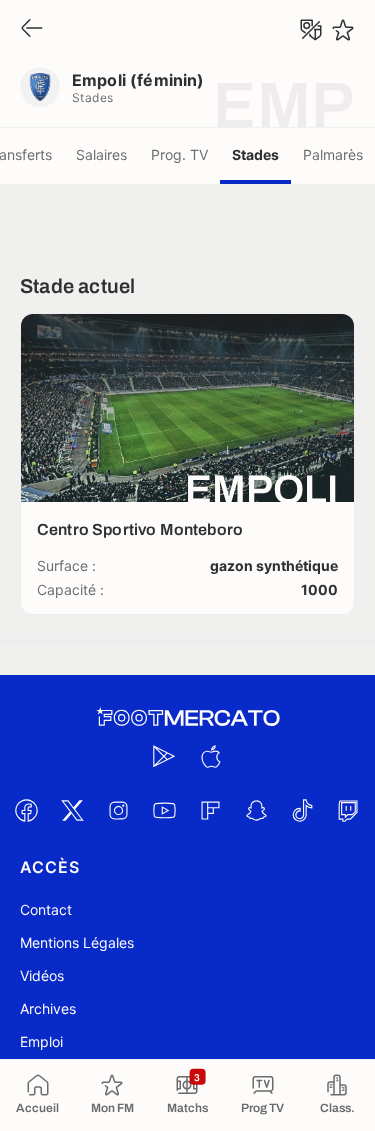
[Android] (165, 756)
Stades (255, 154)
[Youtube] (165, 810)
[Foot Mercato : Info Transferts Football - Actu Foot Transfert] (188, 718)
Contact (46, 909)
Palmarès (333, 154)
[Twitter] (73, 810)
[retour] (32, 29)
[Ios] (211, 756)
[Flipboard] (211, 810)
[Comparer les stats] (311, 30)
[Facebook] (27, 810)
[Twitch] (349, 810)
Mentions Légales (77, 942)
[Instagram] (119, 810)
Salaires (101, 154)
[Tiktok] (303, 810)
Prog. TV (179, 154)
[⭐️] (343, 30)
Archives (48, 1008)
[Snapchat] (257, 810)
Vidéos (42, 975)
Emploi (41, 1041)
